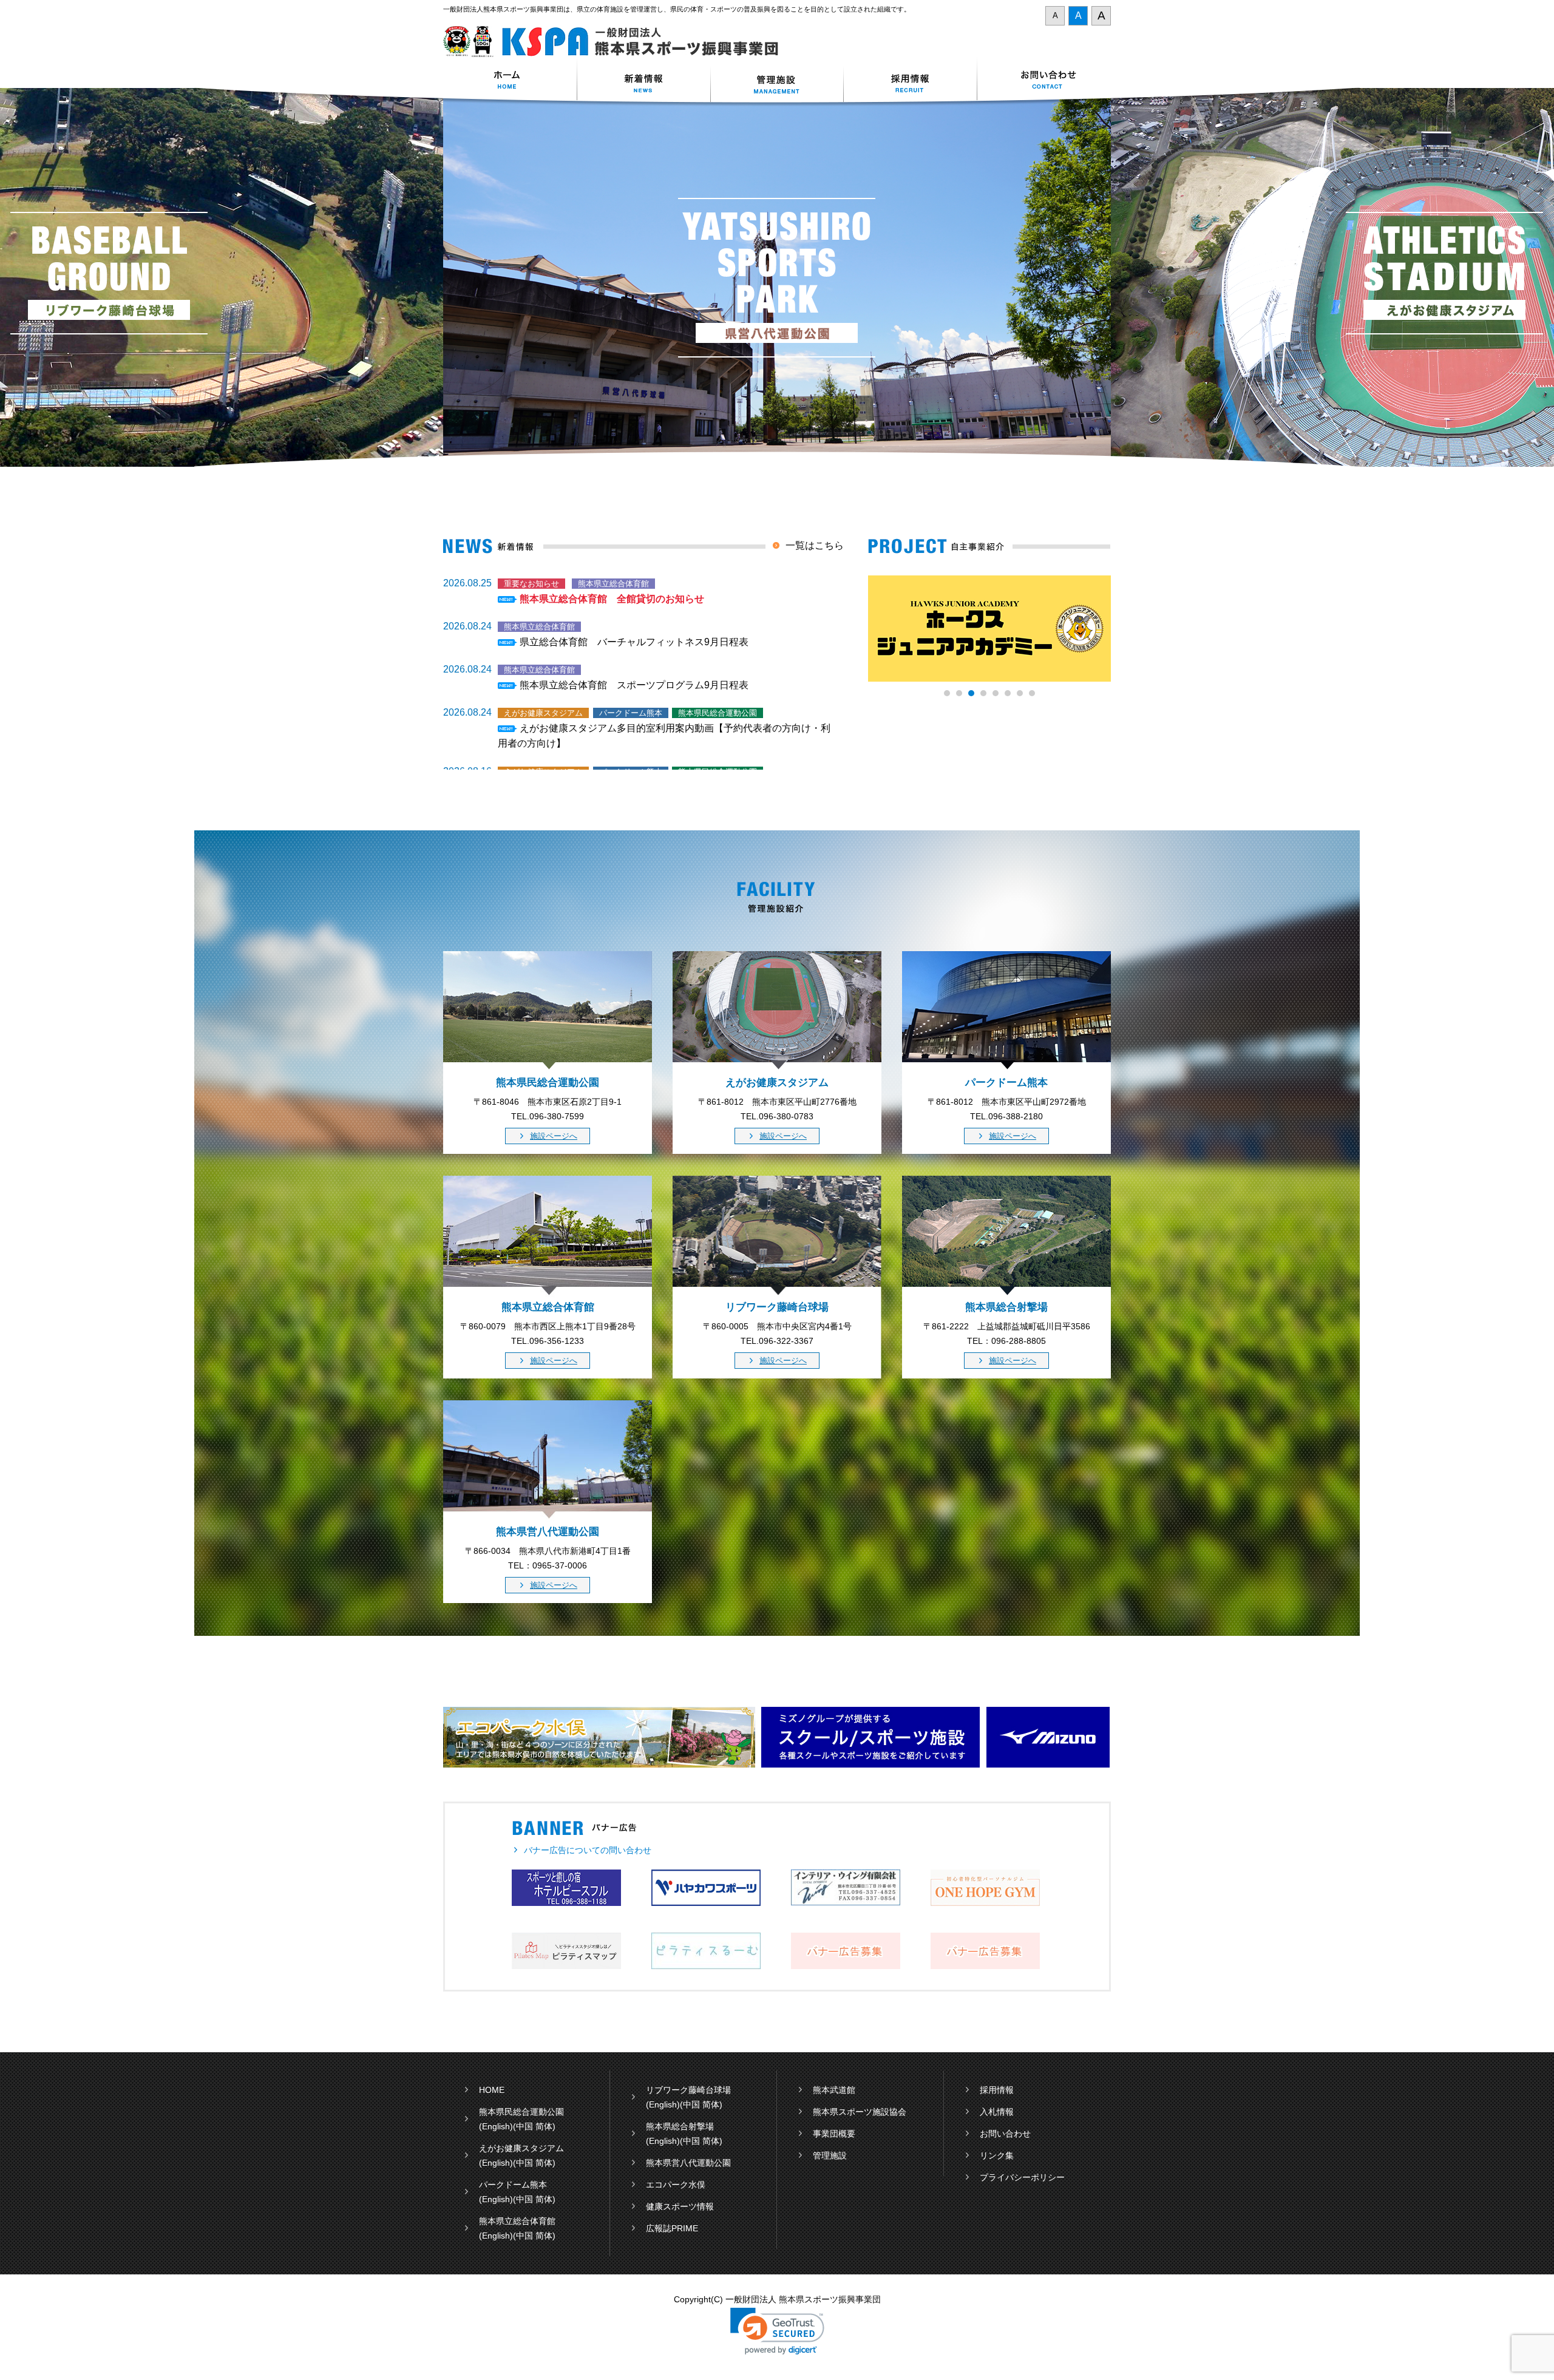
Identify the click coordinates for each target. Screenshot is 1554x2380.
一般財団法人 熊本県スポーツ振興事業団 (618, 42)
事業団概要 (834, 2134)
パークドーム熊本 (513, 2185)
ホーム (510, 81)
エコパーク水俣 (676, 2185)
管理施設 (830, 2155)
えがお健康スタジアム (521, 2148)
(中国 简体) (534, 2126)
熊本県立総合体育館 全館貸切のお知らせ (612, 599)
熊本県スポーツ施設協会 (860, 2112)
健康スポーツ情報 (680, 2206)
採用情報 (911, 81)
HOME (492, 2090)
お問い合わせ (1044, 81)
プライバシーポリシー (1022, 2177)
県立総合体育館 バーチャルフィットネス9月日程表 (634, 642)
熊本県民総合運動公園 (521, 2112)
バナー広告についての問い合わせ (588, 1850)
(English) (496, 2126)
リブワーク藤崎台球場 (688, 2090)
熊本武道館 (834, 2090)
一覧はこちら (815, 545)
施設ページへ (554, 1136)
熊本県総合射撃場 (680, 2126)
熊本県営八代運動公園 (688, 2163)
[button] (777, 2331)
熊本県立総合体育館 (517, 2221)
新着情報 (643, 81)
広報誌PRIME (672, 2228)
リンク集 (997, 2155)
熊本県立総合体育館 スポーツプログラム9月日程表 (634, 685)
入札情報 (997, 2112)
